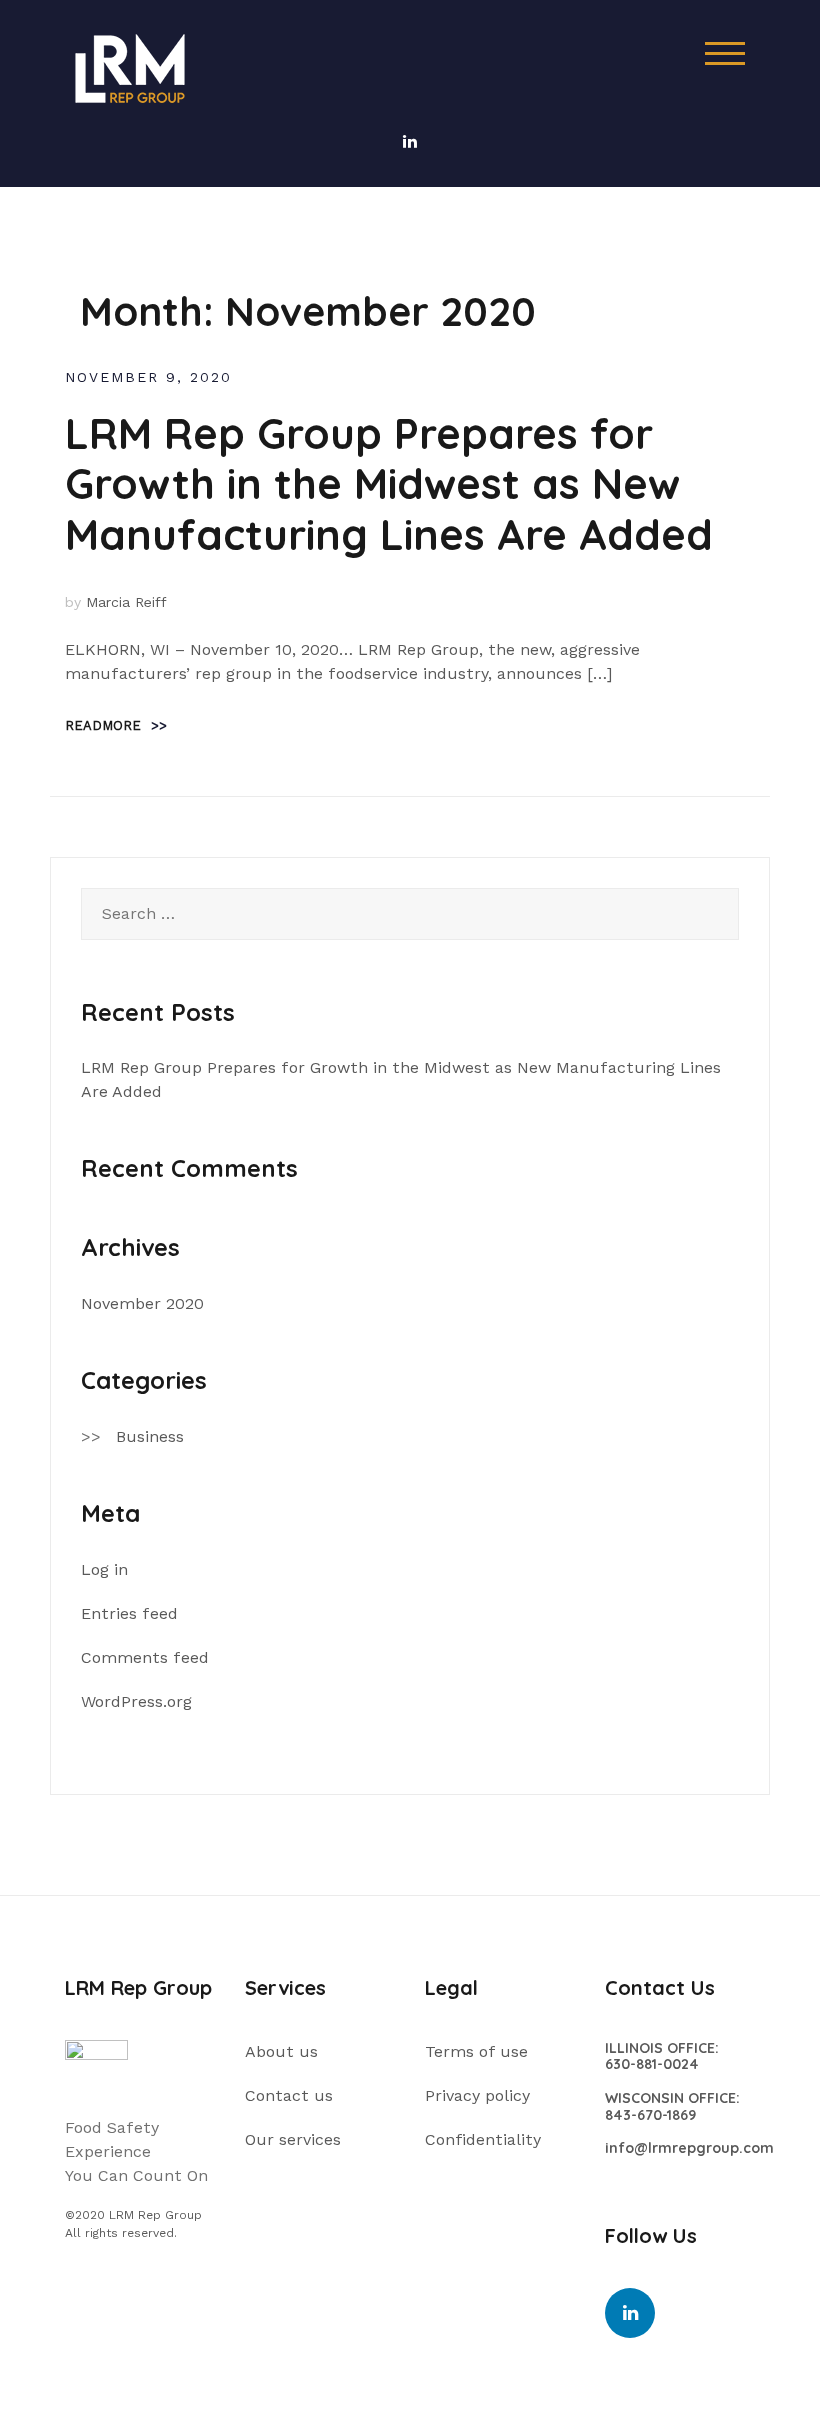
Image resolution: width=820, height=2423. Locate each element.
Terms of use (476, 2051)
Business (150, 1436)
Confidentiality (483, 2139)
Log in (104, 1569)
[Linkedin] (630, 2313)
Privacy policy (477, 2095)
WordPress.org (136, 1701)
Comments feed (145, 1657)
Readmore (116, 725)
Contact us (289, 2095)
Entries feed (129, 1613)
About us (281, 2051)
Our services (293, 2139)
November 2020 (142, 1303)
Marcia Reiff (126, 602)
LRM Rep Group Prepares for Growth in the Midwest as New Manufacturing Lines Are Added (389, 484)
